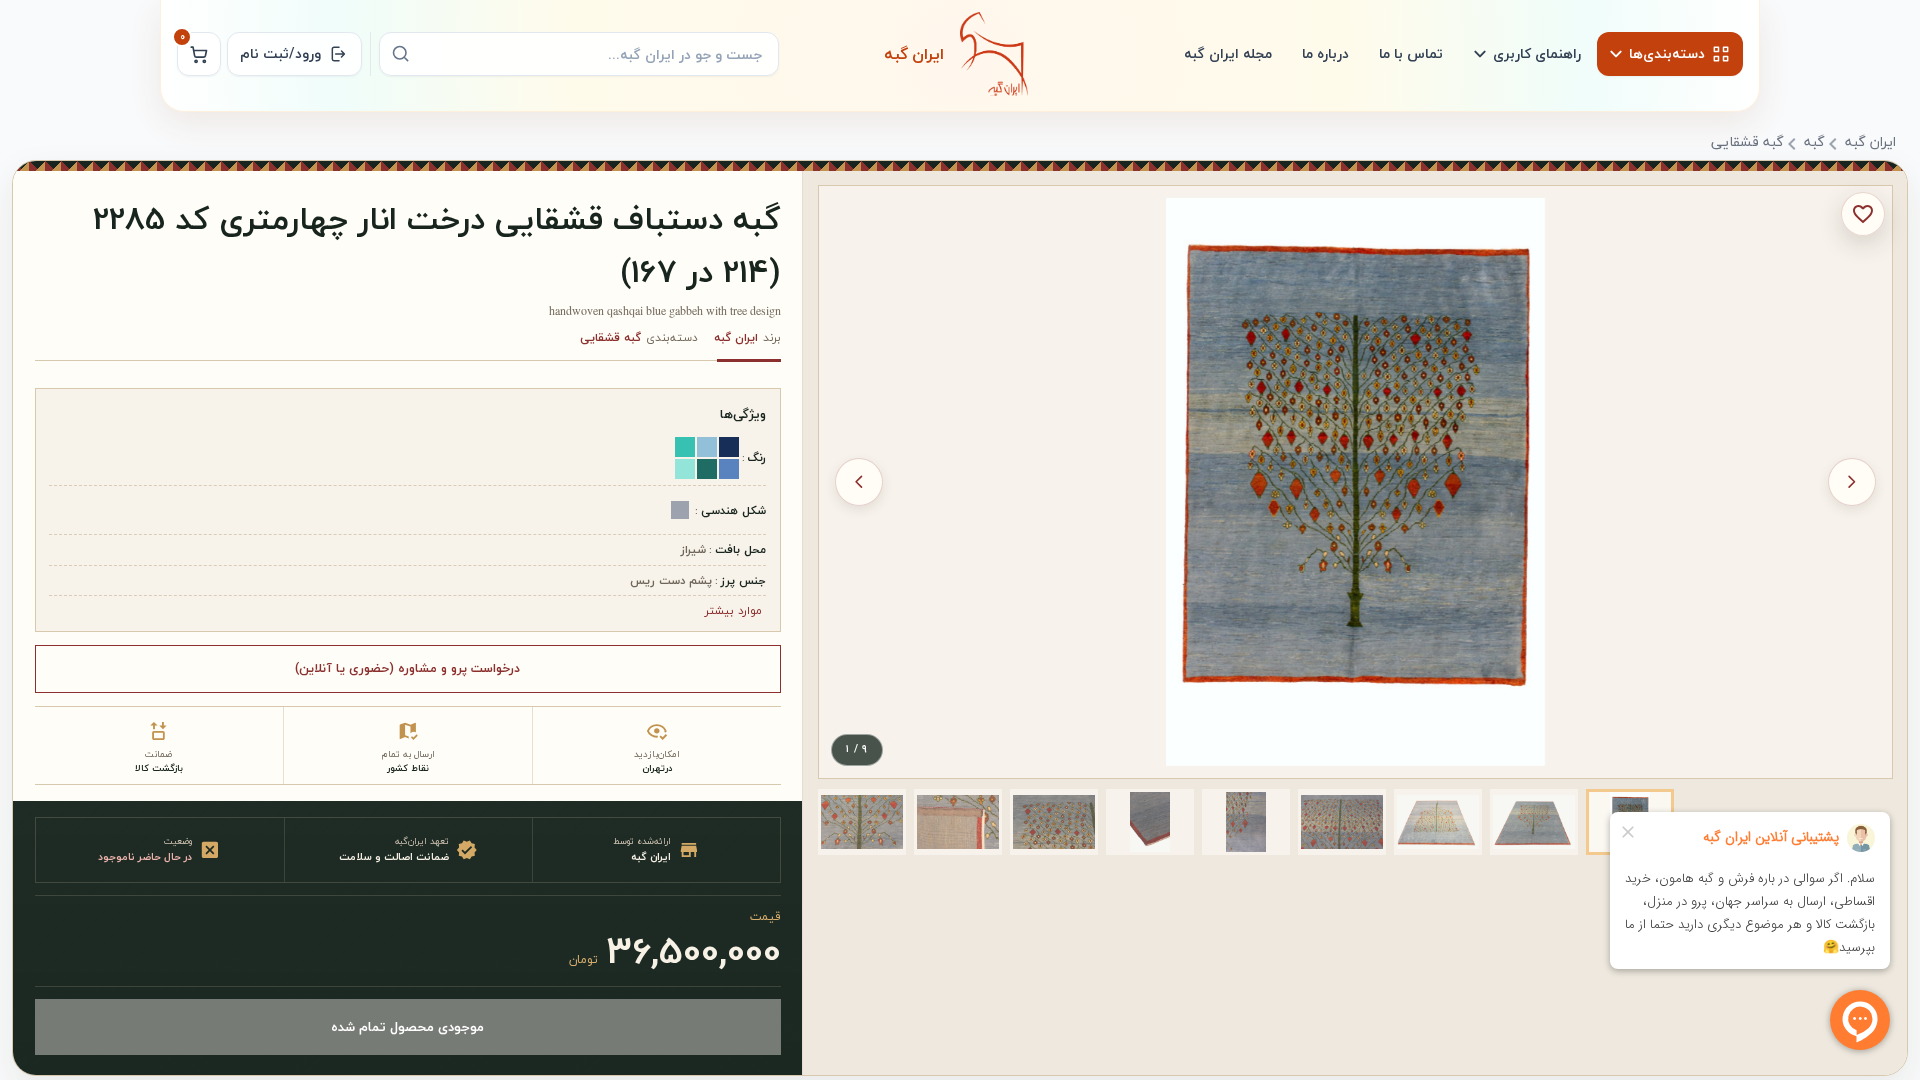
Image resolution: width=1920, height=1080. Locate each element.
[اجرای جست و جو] (401, 54)
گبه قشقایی (1747, 143)
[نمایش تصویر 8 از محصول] (958, 822)
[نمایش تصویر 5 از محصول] (1246, 822)
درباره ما (1325, 53)
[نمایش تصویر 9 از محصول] (862, 822)
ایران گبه (1870, 143)
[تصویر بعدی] (859, 482)
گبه (1814, 143)
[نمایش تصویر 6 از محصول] (1150, 822)
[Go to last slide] (1852, 482)
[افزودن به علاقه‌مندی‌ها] (1863, 214)
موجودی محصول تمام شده (407, 1026)
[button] (1534, 822)
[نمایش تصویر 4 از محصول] (1342, 822)
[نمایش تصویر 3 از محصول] (1438, 822)
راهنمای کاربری (1537, 53)
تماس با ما (1411, 53)
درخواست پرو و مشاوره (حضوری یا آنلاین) (407, 668)
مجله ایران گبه (1228, 53)
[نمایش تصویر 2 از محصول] (1534, 822)
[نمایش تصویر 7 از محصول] (1054, 822)
